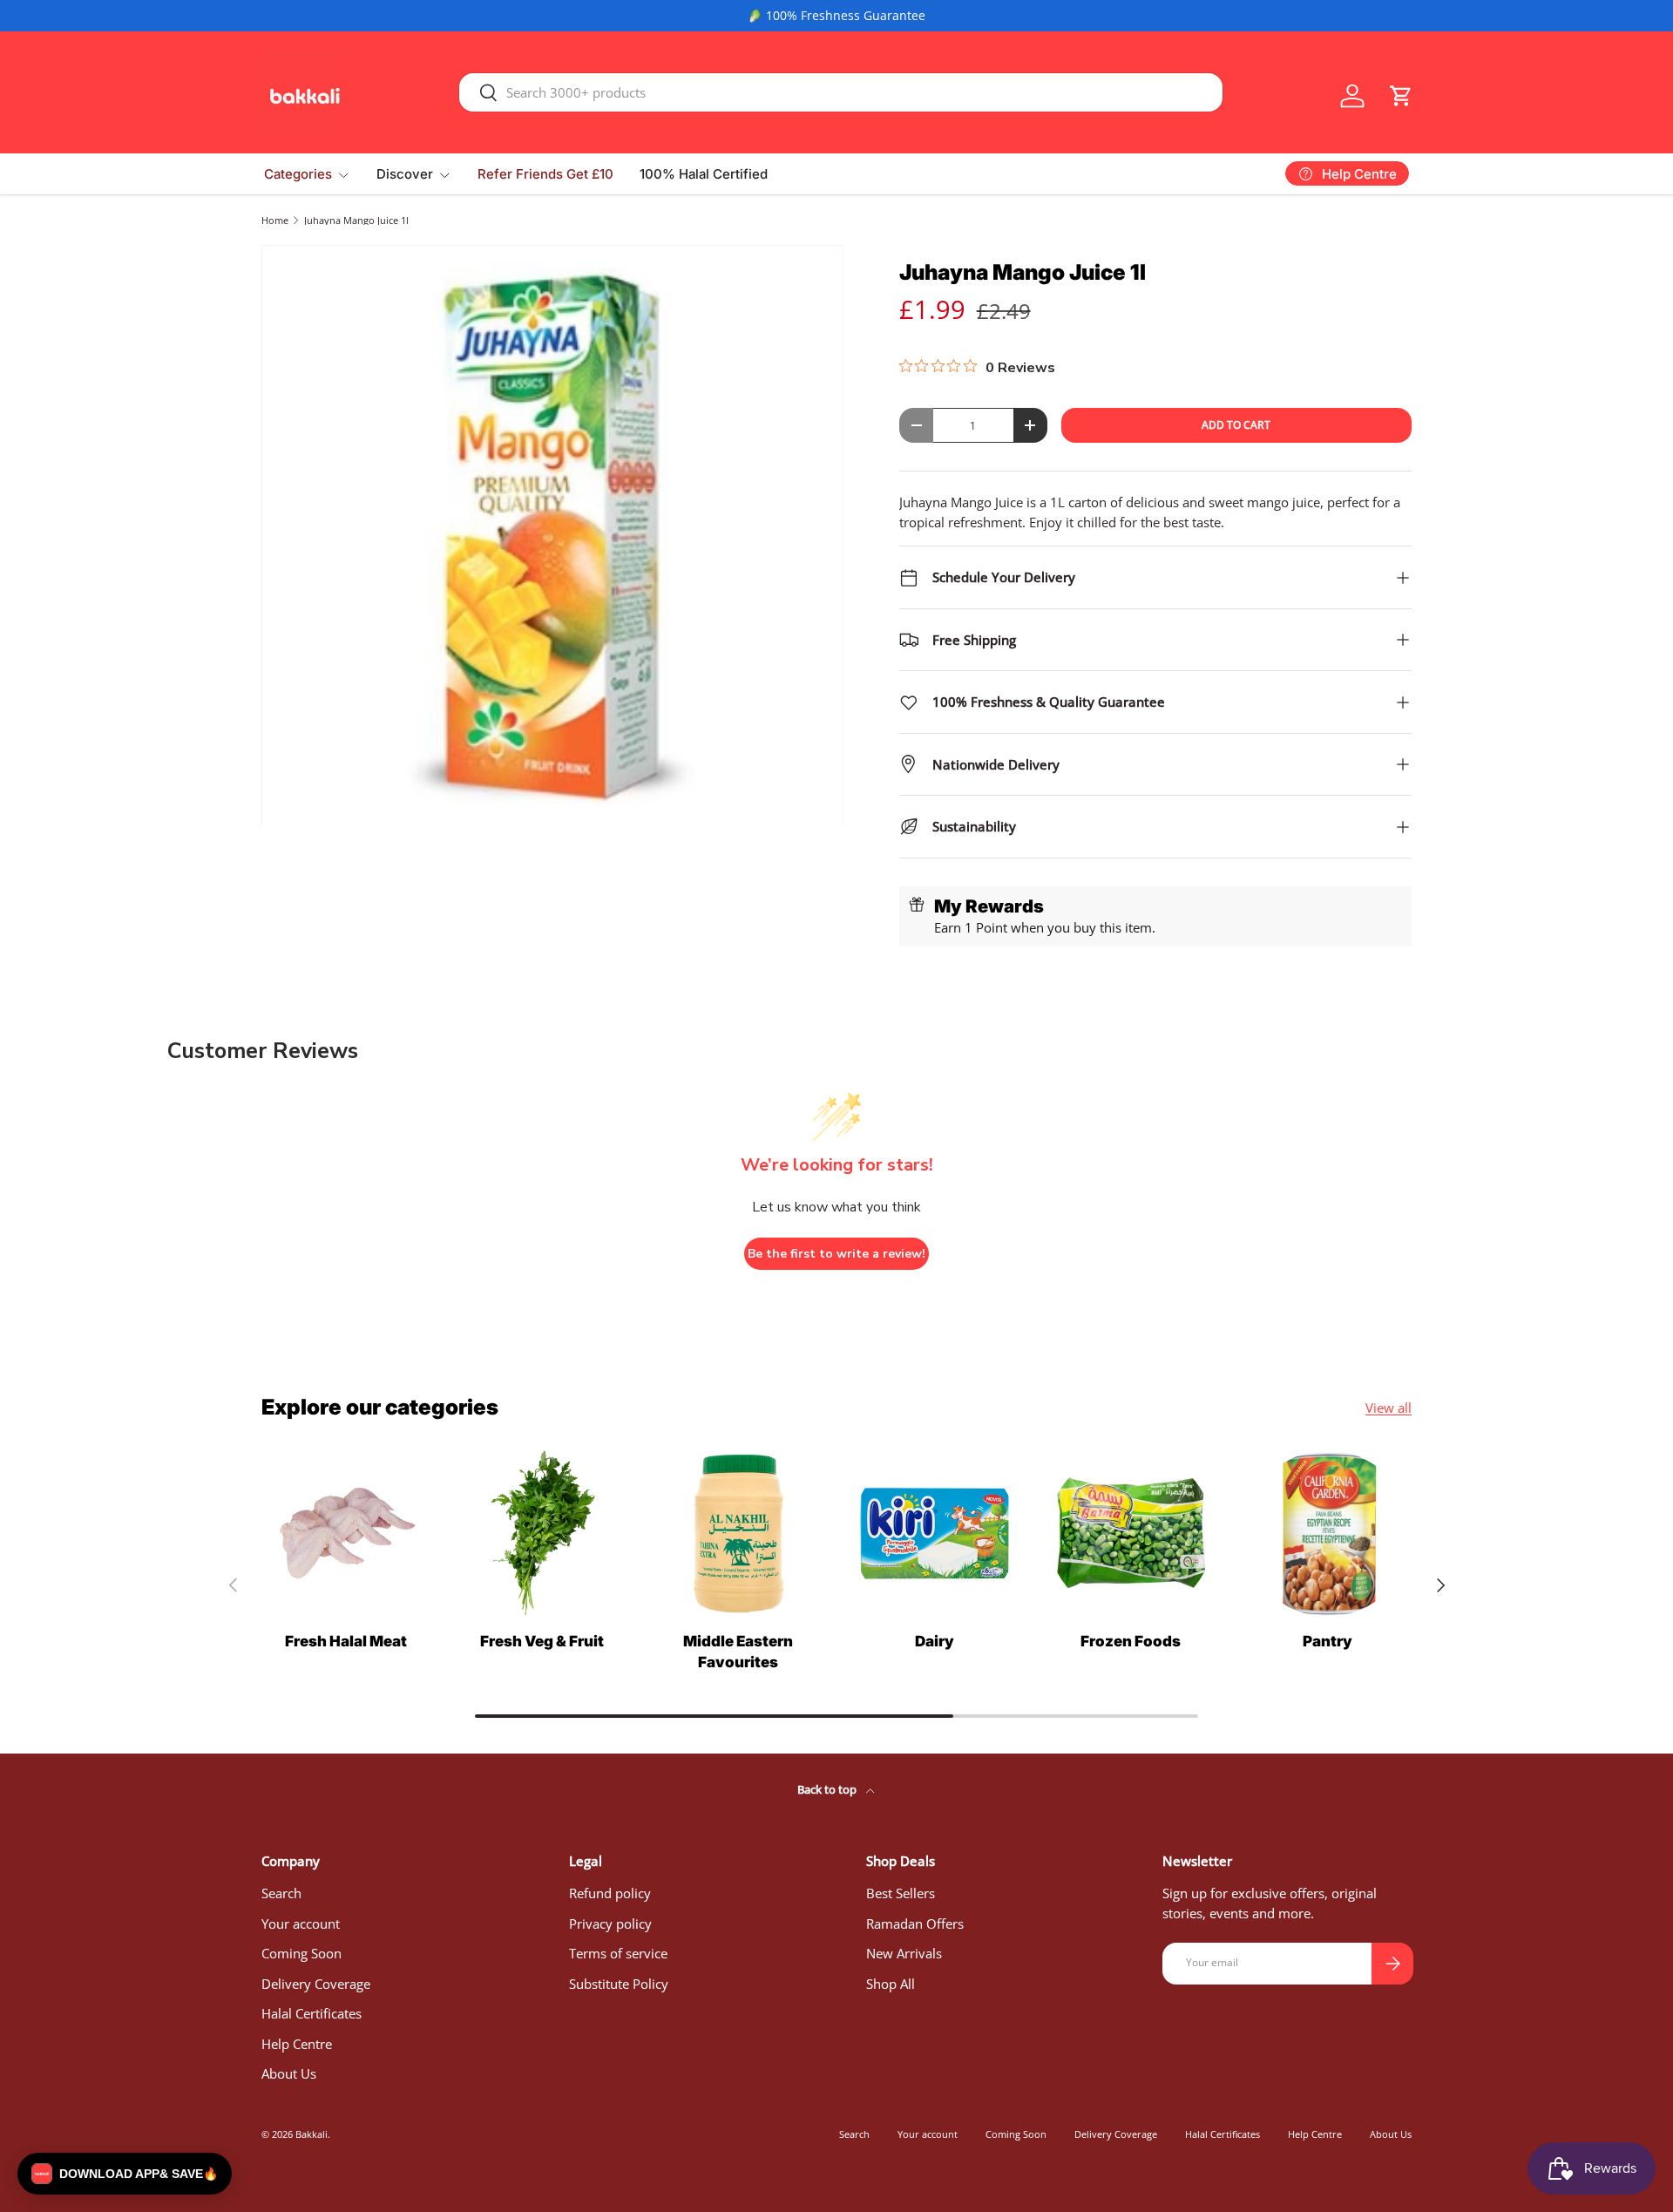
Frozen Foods (1131, 1641)
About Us (289, 2073)
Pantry (1328, 1641)
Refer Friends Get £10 (545, 174)
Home (275, 220)
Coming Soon (301, 1953)
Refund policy (610, 1893)
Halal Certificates (312, 2013)
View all (1389, 1408)
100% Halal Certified (704, 174)
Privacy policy (610, 1924)
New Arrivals (904, 1953)
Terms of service (618, 1953)
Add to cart (1236, 425)
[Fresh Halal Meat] (345, 1533)
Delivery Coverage (316, 1984)
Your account (301, 1924)
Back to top (828, 1789)
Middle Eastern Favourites (738, 1652)
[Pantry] (1328, 1533)
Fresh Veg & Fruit (542, 1641)
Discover (405, 174)
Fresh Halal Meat (346, 1641)
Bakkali (312, 2134)
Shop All (891, 1984)
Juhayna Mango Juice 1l (356, 220)
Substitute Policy (619, 1984)
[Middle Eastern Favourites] (738, 1533)
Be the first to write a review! (836, 1254)
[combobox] (841, 92)
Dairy (935, 1641)
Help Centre (297, 2044)
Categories (298, 174)
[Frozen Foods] (1131, 1533)
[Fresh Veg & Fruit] (542, 1533)
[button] (1401, 96)
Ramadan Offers (915, 1924)
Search (281, 1893)
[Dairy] (935, 1533)
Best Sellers (901, 1893)
